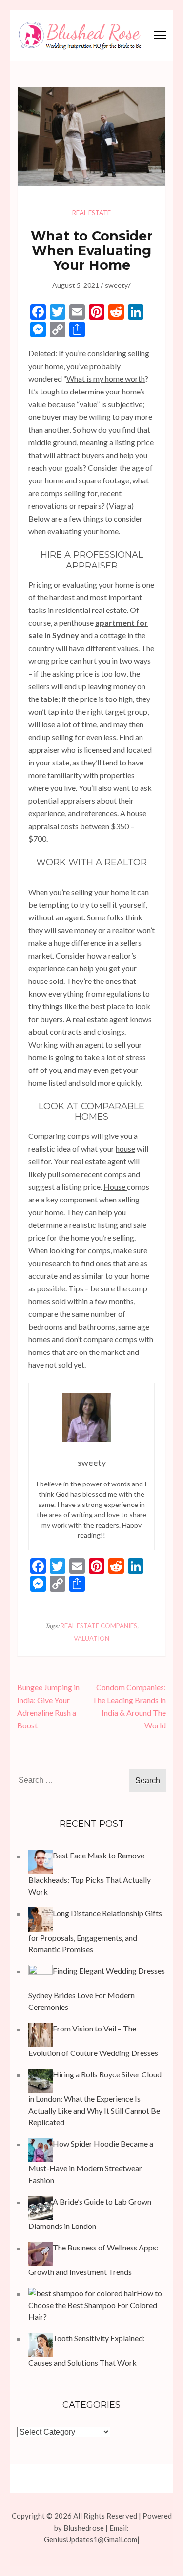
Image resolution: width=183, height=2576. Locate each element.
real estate (90, 1019)
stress (135, 1057)
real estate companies (99, 1626)
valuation (91, 1638)
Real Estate (91, 213)
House (115, 1187)
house (125, 1148)
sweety (116, 285)
